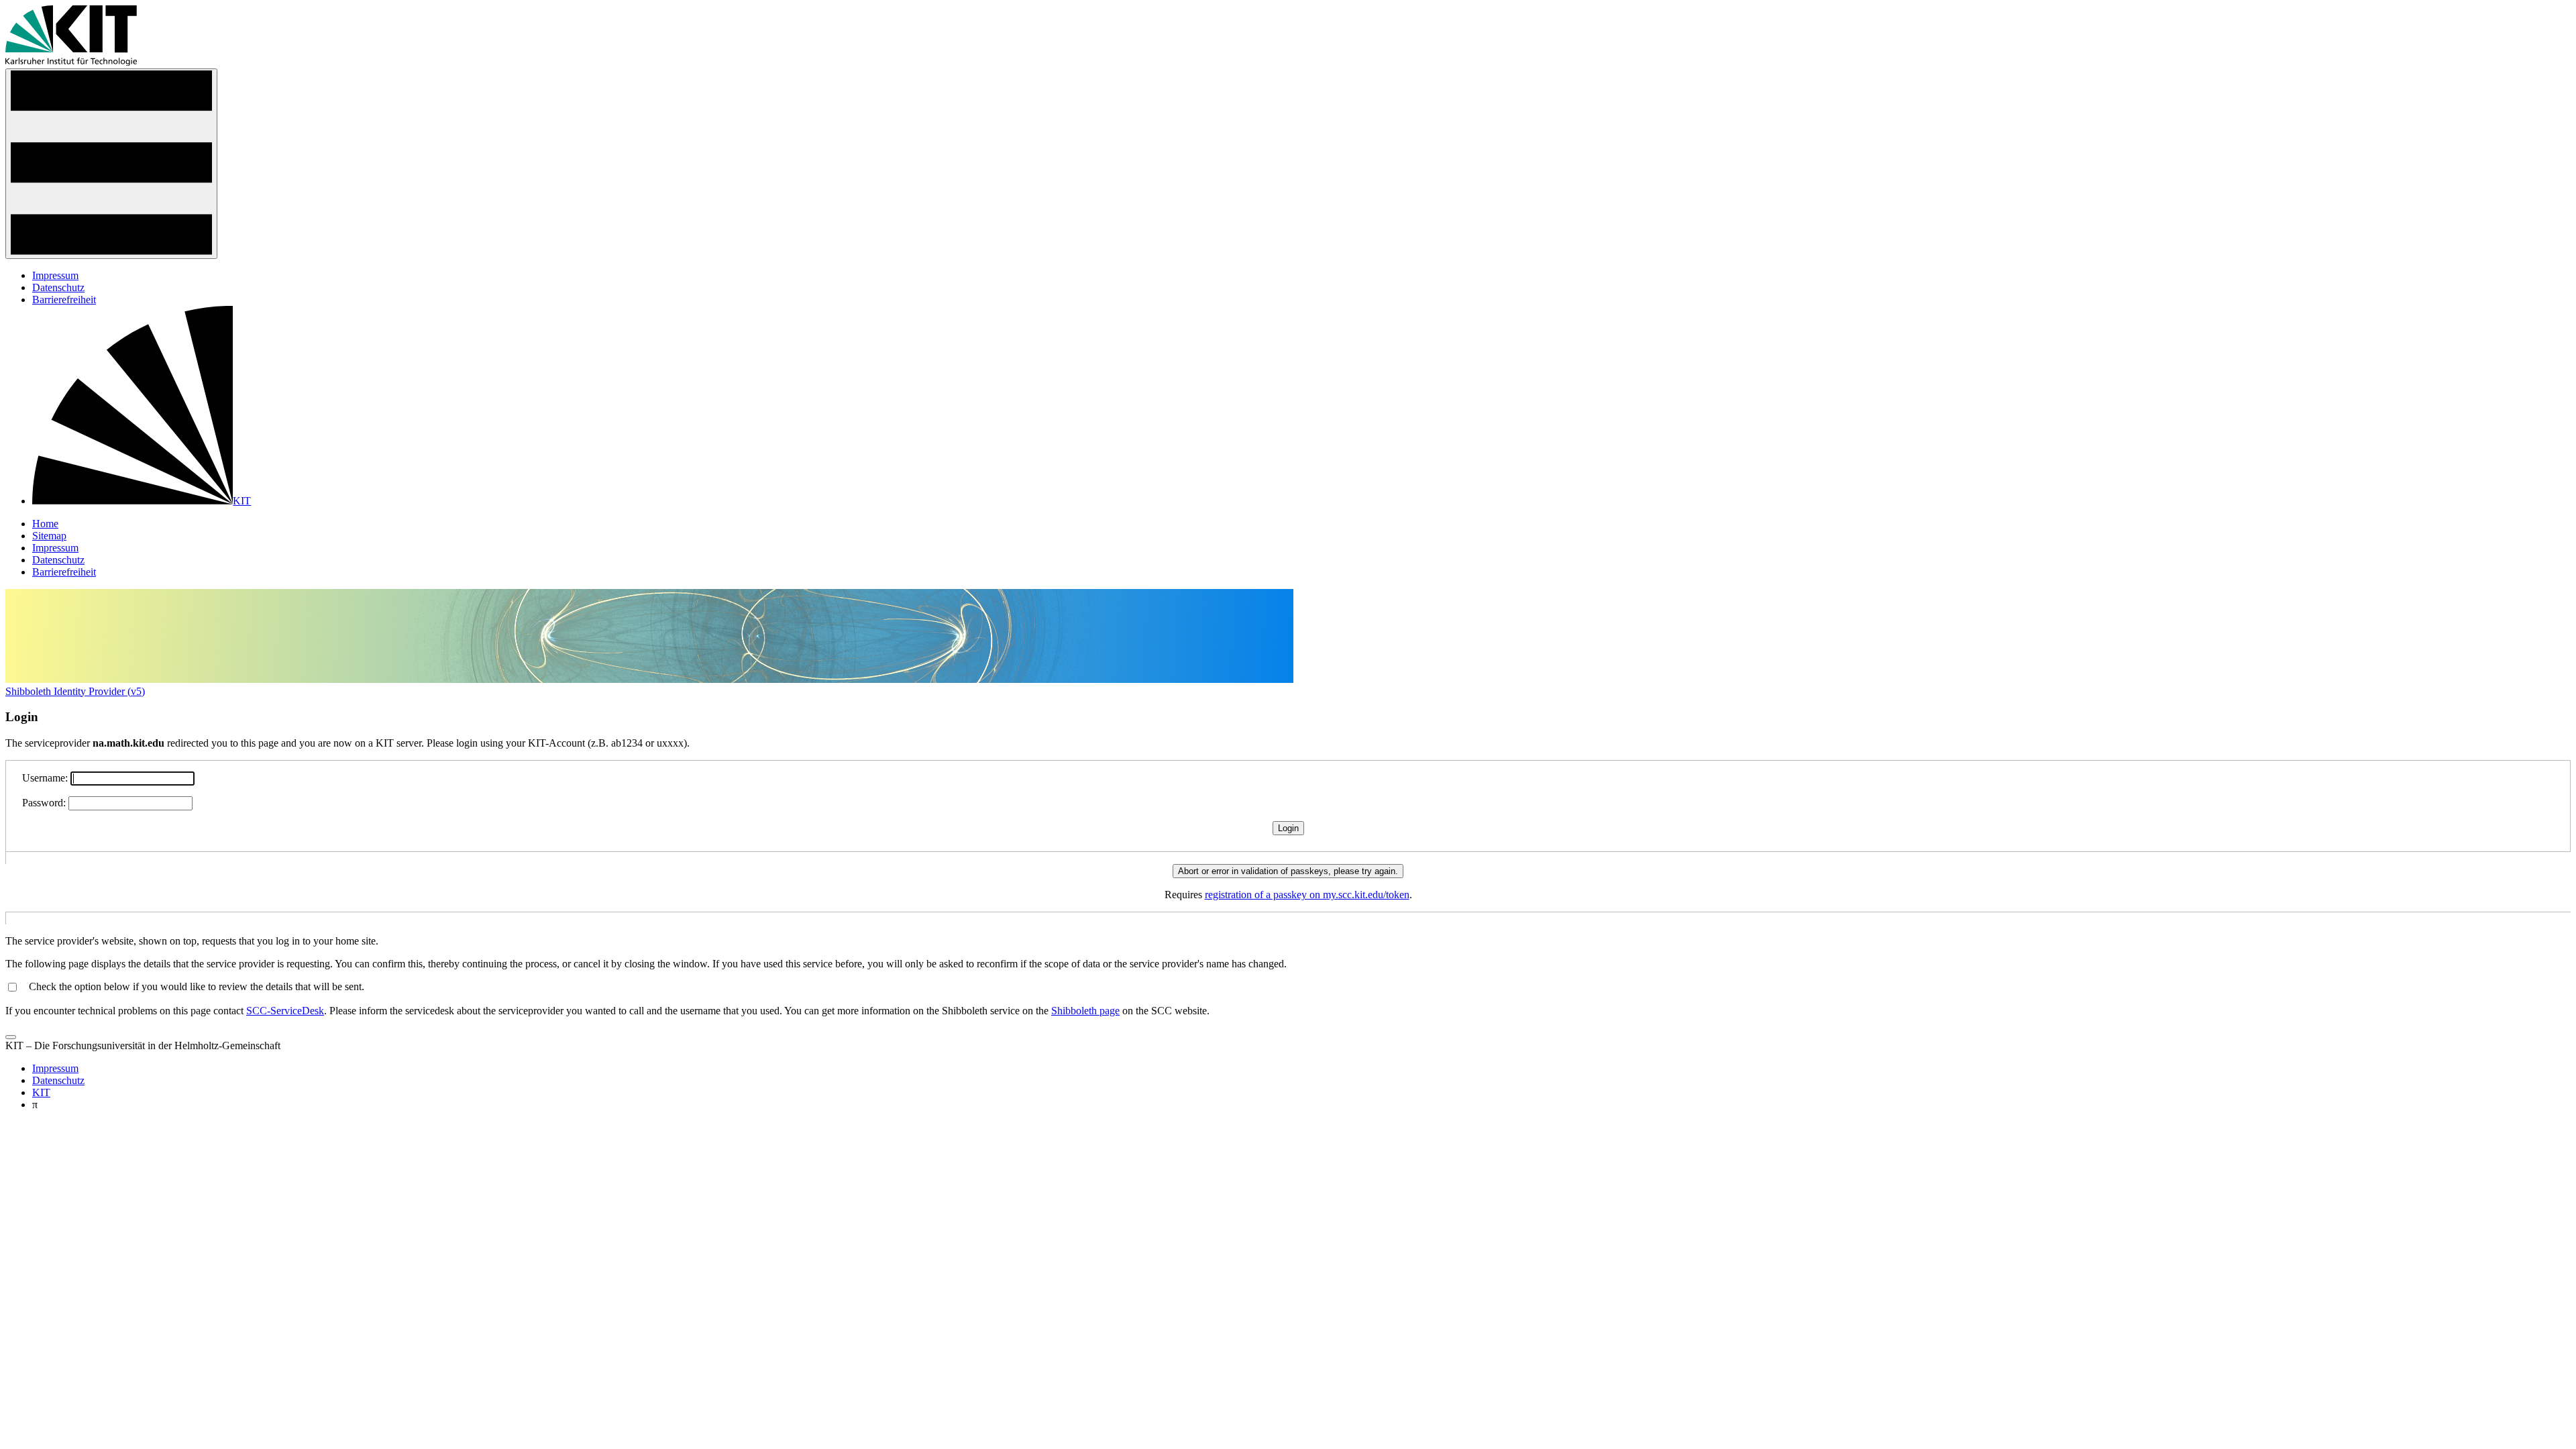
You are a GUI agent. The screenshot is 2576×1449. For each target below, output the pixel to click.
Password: (44, 803)
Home (45, 524)
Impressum (55, 275)
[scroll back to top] (11, 1037)
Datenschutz (58, 287)
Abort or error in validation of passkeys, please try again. (1288, 871)
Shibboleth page (1085, 1011)
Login (1288, 828)
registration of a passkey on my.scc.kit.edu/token (1307, 895)
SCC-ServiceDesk (285, 1011)
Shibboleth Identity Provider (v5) (75, 691)
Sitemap (49, 536)
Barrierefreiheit (64, 300)
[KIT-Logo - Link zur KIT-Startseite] (71, 62)
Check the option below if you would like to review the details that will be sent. (197, 986)
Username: (45, 778)
